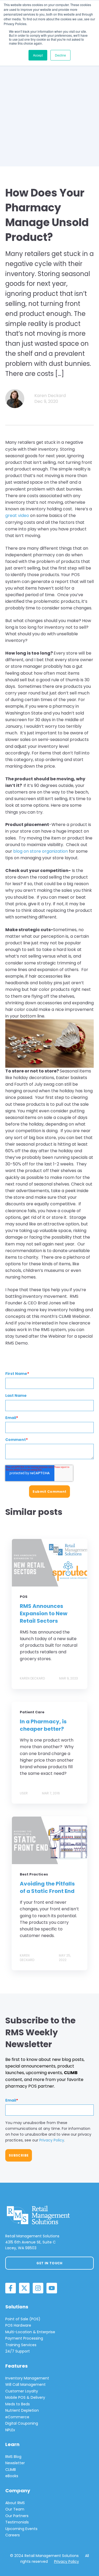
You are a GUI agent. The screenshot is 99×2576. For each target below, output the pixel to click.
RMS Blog (13, 2457)
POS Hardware (18, 2325)
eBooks (12, 2476)
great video (17, 515)
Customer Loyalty (22, 2391)
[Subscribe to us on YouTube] (52, 2288)
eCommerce (17, 2417)
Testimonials (17, 2522)
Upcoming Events (21, 2529)
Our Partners (17, 2516)
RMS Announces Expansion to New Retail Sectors (44, 1613)
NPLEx (10, 2430)
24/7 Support (18, 2351)
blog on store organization (41, 851)
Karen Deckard (50, 396)
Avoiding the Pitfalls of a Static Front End (47, 1887)
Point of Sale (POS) (23, 2319)
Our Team (15, 2509)
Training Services (21, 2345)
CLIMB (11, 2470)
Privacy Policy (52, 2140)
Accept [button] (38, 55)
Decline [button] (60, 55)
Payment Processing (24, 2338)
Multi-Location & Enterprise (30, 2332)
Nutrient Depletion (22, 2410)
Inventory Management (27, 2378)
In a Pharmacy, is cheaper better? (43, 1725)
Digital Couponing (22, 2423)
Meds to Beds (18, 2404)
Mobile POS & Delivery (25, 2397)
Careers (13, 2535)
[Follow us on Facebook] (11, 2288)
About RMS (15, 2503)
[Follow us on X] (24, 2288)
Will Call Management (25, 2384)
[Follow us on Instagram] (38, 2288)
